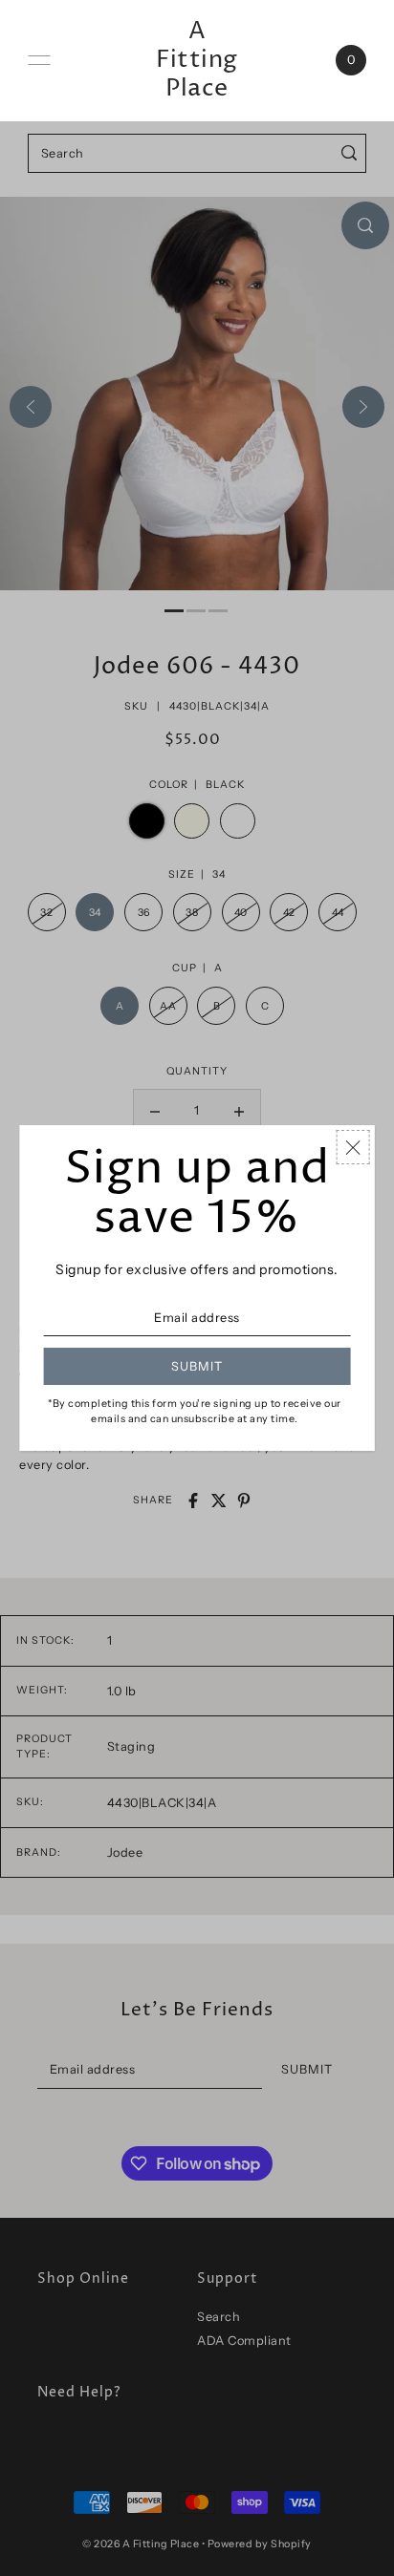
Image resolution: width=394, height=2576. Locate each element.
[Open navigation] (39, 60)
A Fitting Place (197, 60)
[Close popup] (352, 1148)
